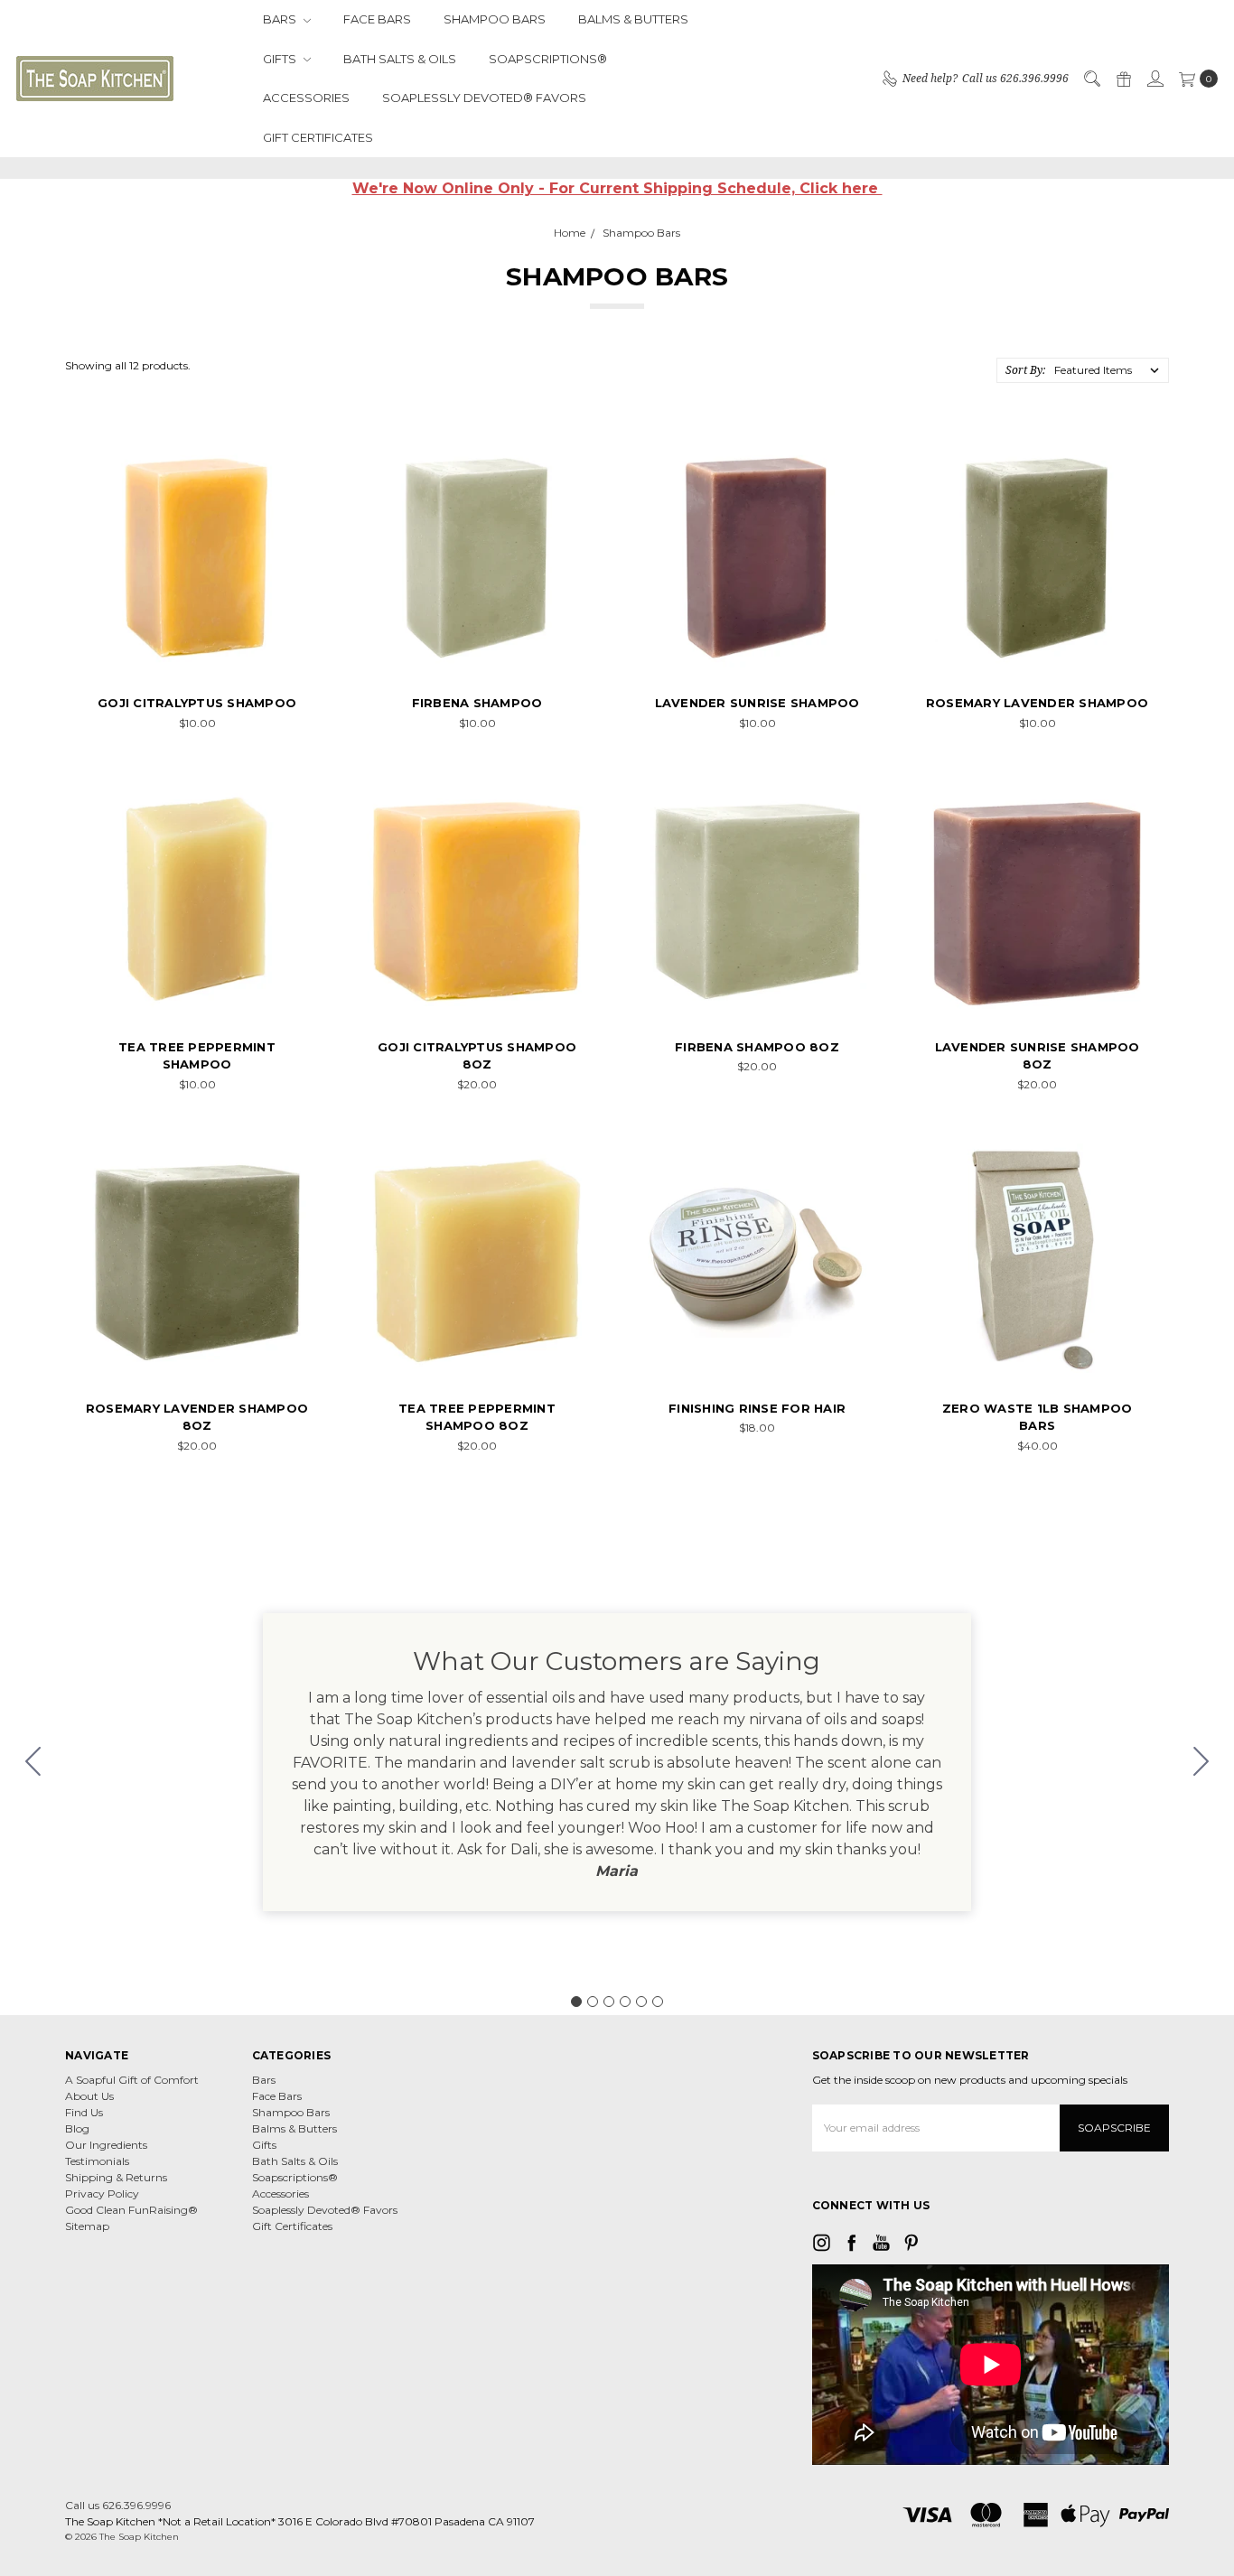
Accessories (306, 98)
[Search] (1091, 79)
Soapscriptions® (548, 59)
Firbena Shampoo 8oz (757, 1047)
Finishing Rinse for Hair (757, 1408)
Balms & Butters (633, 19)
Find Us (84, 2112)
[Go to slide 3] (609, 2002)
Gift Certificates (318, 137)
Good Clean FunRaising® (131, 2210)
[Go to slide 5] (641, 2002)
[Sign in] (1155, 79)
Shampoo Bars (495, 19)
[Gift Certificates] (1123, 79)
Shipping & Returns (116, 2177)
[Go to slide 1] (576, 2002)
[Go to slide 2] (1201, 1762)
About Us (89, 2096)
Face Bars (377, 19)
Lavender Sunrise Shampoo (757, 703)
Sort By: (1025, 370)
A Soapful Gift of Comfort (132, 2080)
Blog (77, 2128)
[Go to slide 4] (625, 2002)
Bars (281, 19)
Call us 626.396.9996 (118, 2505)
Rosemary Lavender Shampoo (1037, 703)
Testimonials (97, 2161)
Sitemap (87, 2226)
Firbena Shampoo (477, 703)
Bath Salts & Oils (400, 59)
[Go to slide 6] (33, 1762)
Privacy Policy (102, 2193)
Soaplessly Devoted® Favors (484, 98)
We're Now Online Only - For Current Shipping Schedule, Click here (617, 188)
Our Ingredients (106, 2145)
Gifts (281, 59)
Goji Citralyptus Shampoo (197, 703)
